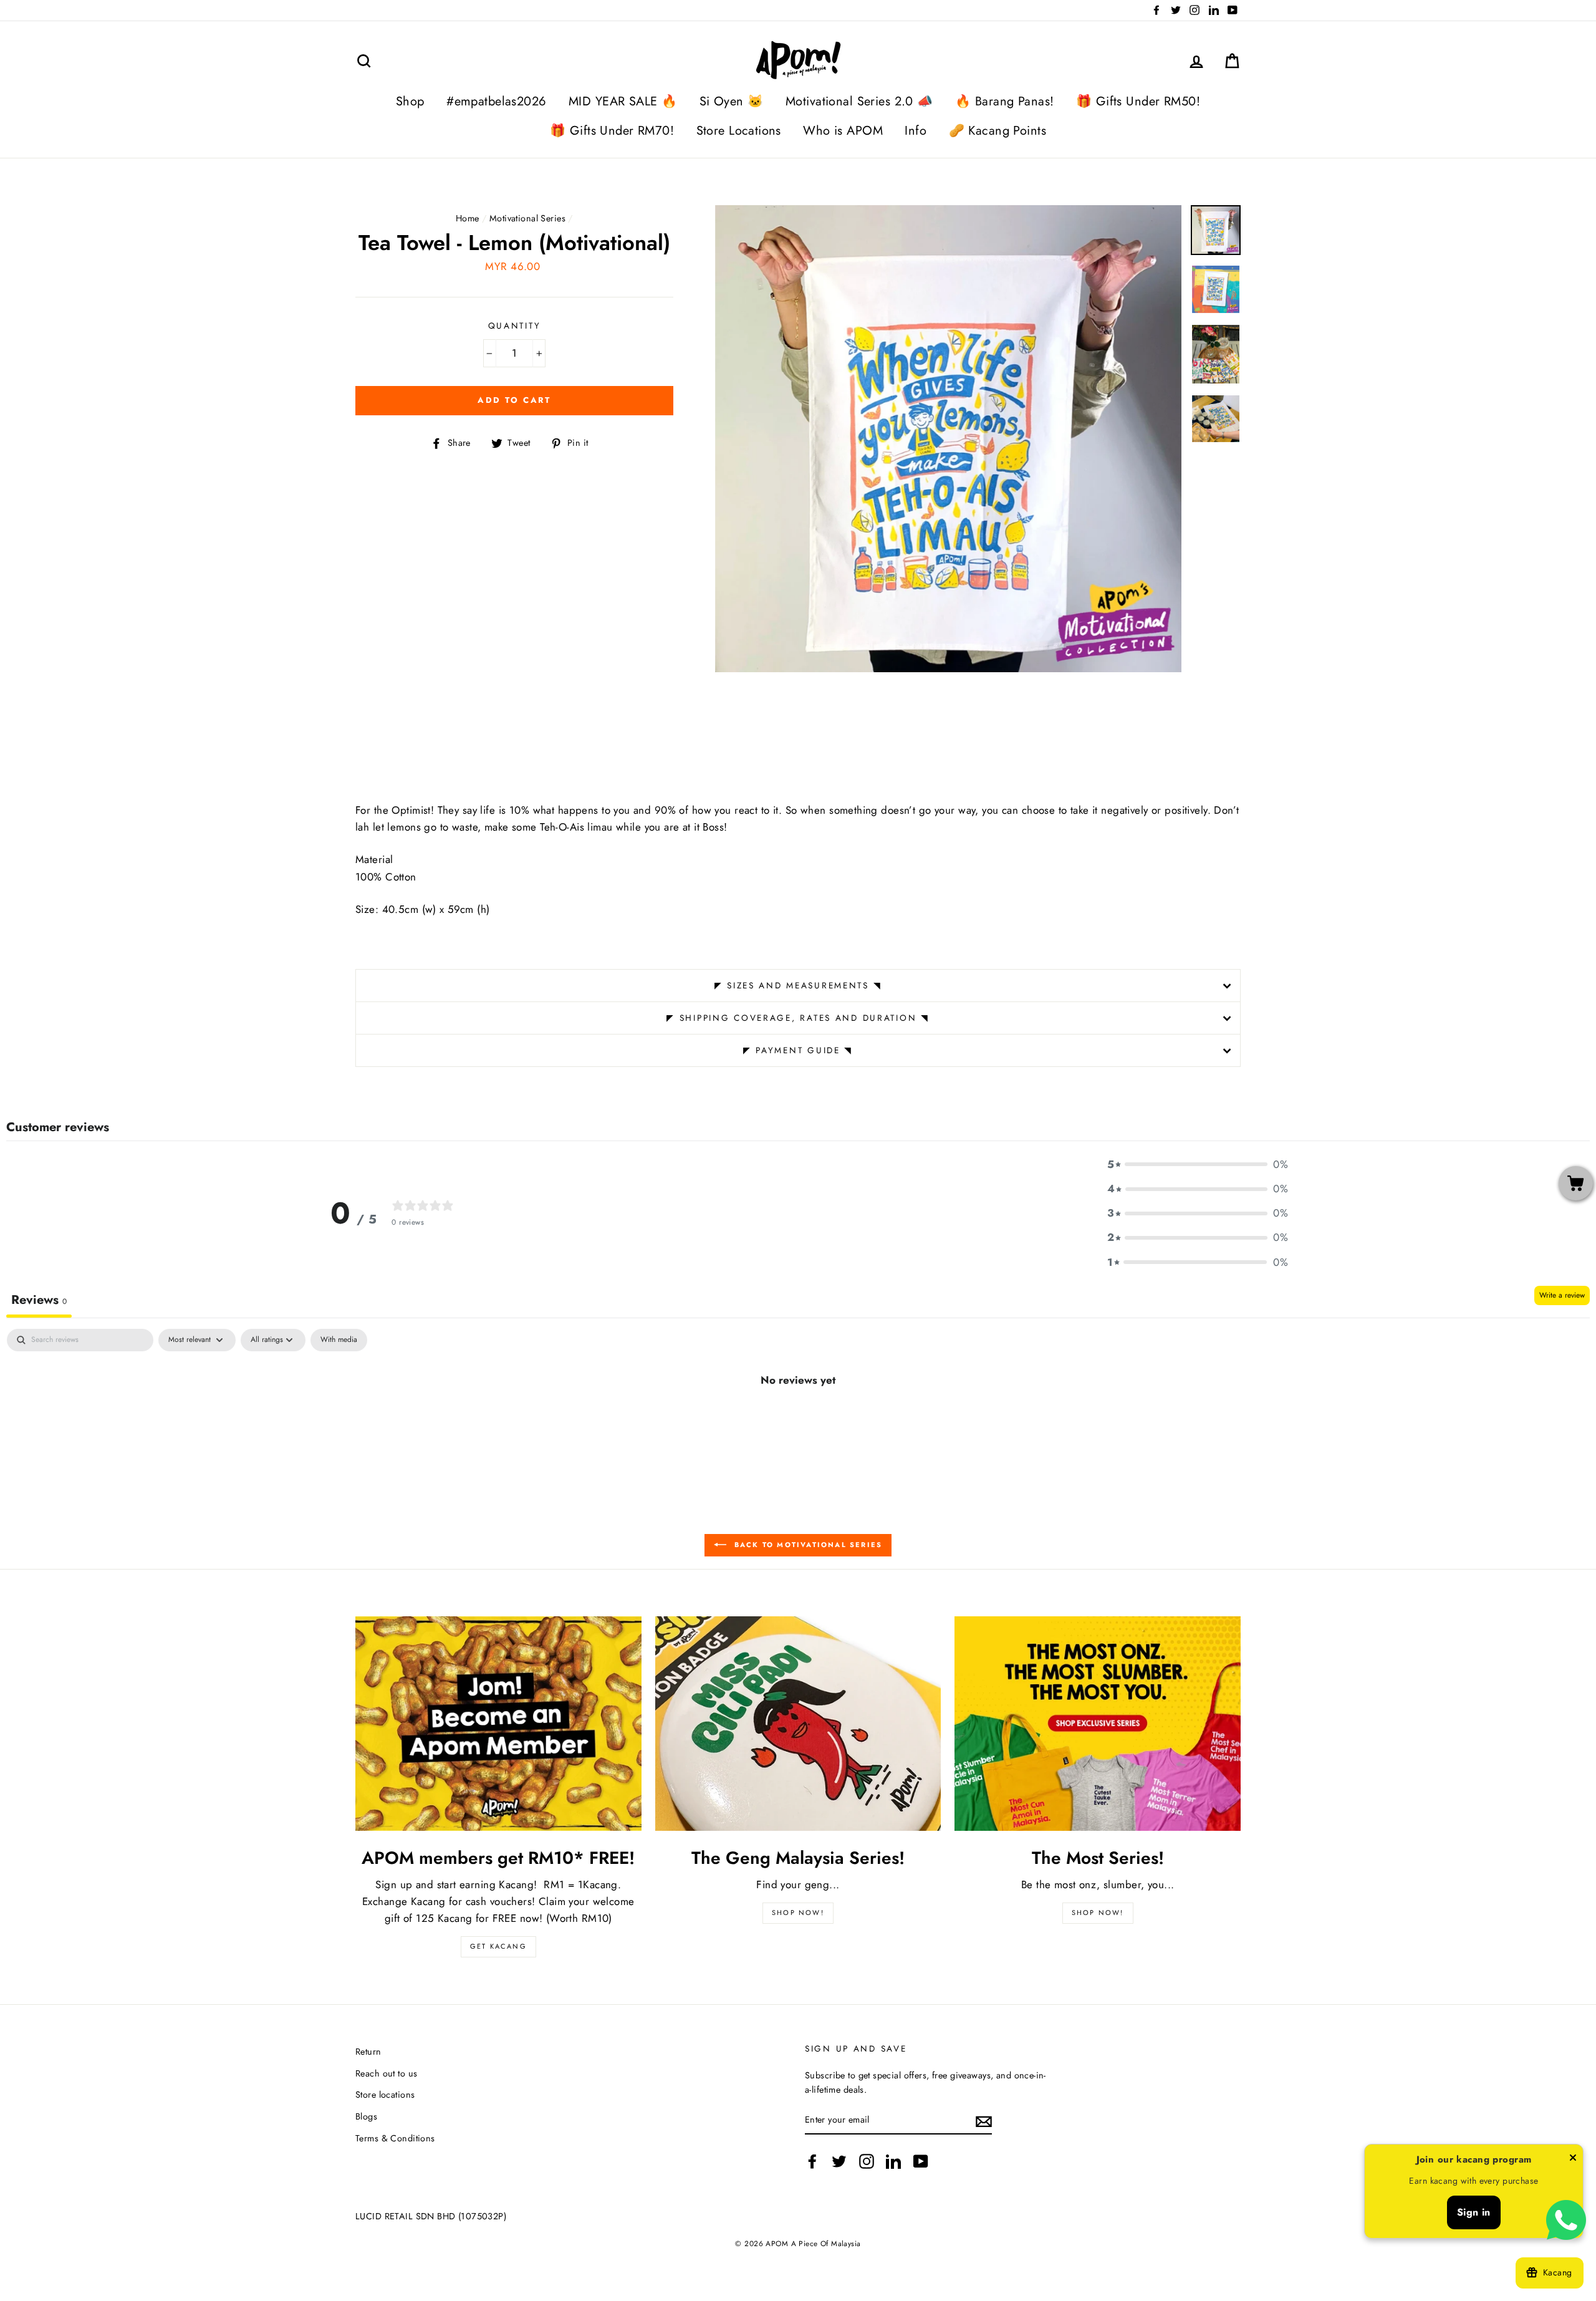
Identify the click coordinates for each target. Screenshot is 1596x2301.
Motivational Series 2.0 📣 (859, 101)
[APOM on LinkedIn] (893, 2161)
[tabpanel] (798, 1422)
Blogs (366, 2116)
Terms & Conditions (395, 2138)
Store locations (385, 2095)
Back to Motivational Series (807, 1544)
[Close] (1573, 2160)
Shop (410, 101)
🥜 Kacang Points (997, 131)
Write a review (1562, 1295)
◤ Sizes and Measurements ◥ (798, 985)
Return (368, 2052)
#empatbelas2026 (496, 101)
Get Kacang (498, 1946)
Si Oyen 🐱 (732, 101)
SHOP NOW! (798, 1913)
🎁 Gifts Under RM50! (1138, 101)
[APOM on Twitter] (839, 2161)
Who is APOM (843, 131)
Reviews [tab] (39, 1300)
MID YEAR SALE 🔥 (623, 101)
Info (916, 131)
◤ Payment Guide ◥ (798, 1050)
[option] (949, 439)
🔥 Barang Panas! (1004, 101)
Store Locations (739, 131)
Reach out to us (386, 2073)
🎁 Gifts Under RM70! (612, 131)
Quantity (515, 326)
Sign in (1474, 2212)
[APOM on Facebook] (812, 2161)
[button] (1198, 1165)
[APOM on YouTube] (921, 2161)
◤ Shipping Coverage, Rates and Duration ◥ (798, 1018)
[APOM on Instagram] (867, 2161)
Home (468, 218)
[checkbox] (339, 1340)
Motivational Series (527, 218)
